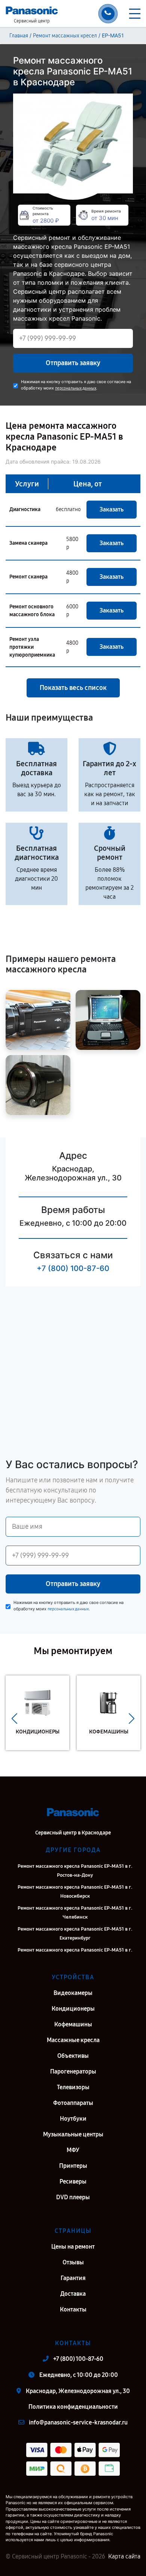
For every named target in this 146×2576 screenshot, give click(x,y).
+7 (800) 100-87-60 (73, 1268)
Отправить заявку (73, 363)
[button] (14, 1718)
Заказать (112, 509)
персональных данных (76, 388)
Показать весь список (73, 688)
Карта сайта (124, 2556)
